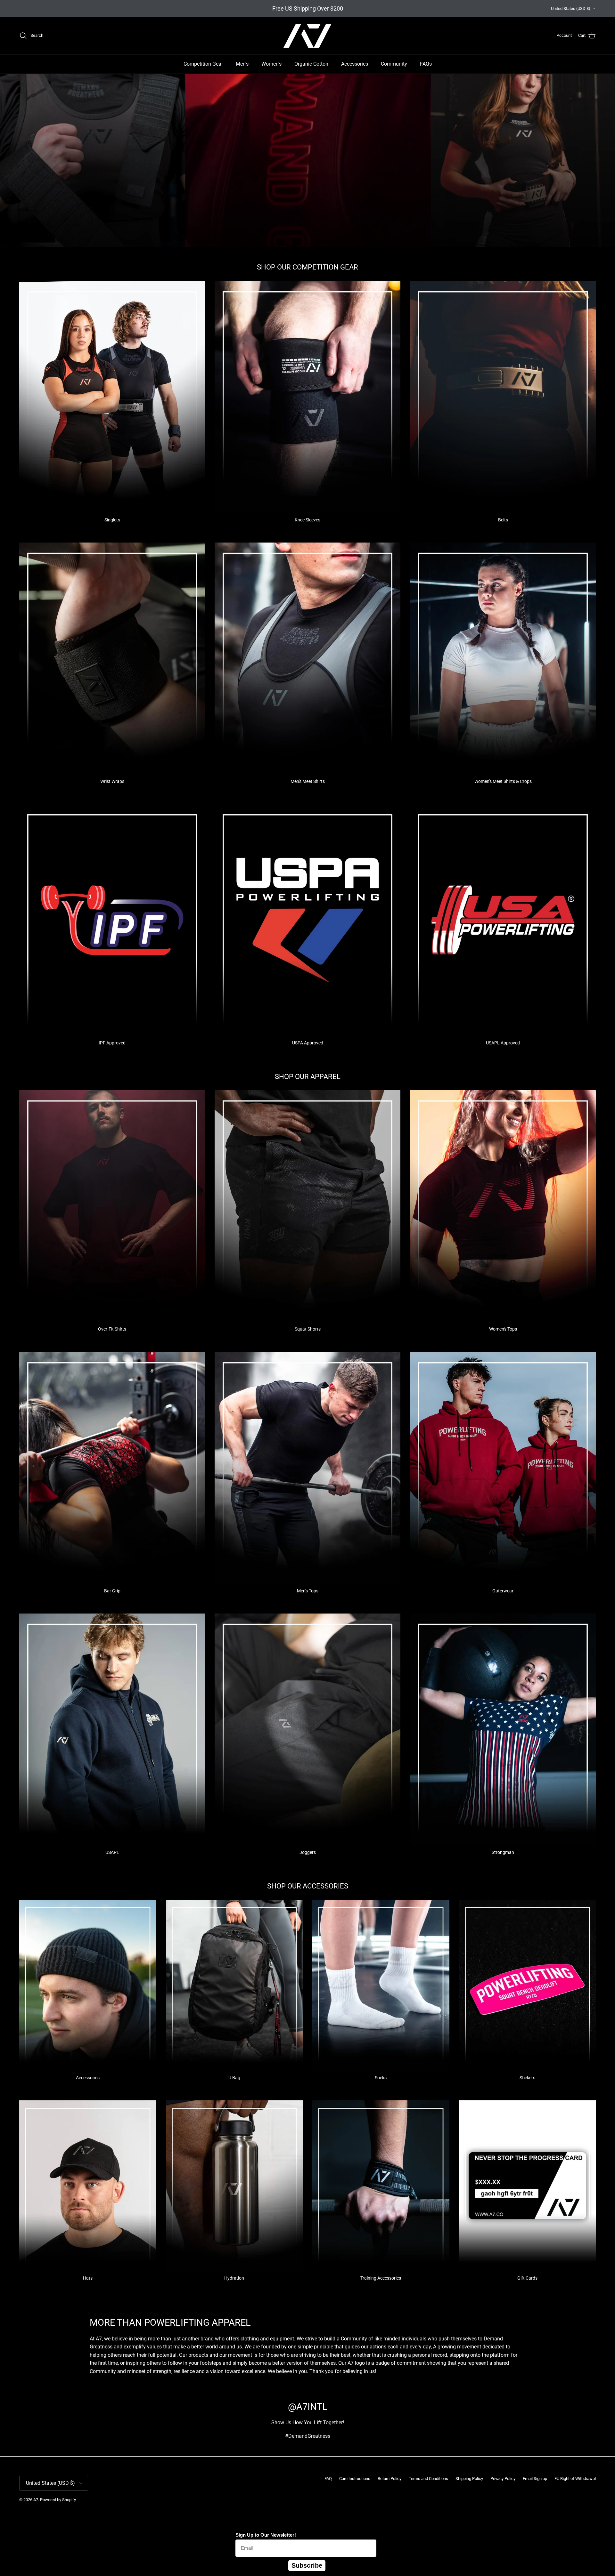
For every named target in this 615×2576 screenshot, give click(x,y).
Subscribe (307, 2565)
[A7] (307, 36)
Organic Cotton (311, 64)
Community (394, 64)
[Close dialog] (607, 2409)
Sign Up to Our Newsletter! (266, 2535)
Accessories (355, 64)
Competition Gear (203, 64)
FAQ (328, 2479)
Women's (271, 64)
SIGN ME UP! (553, 2541)
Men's (242, 64)
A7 (36, 2500)
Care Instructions (355, 2479)
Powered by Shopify (58, 2500)
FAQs (426, 64)
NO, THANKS (553, 2560)
